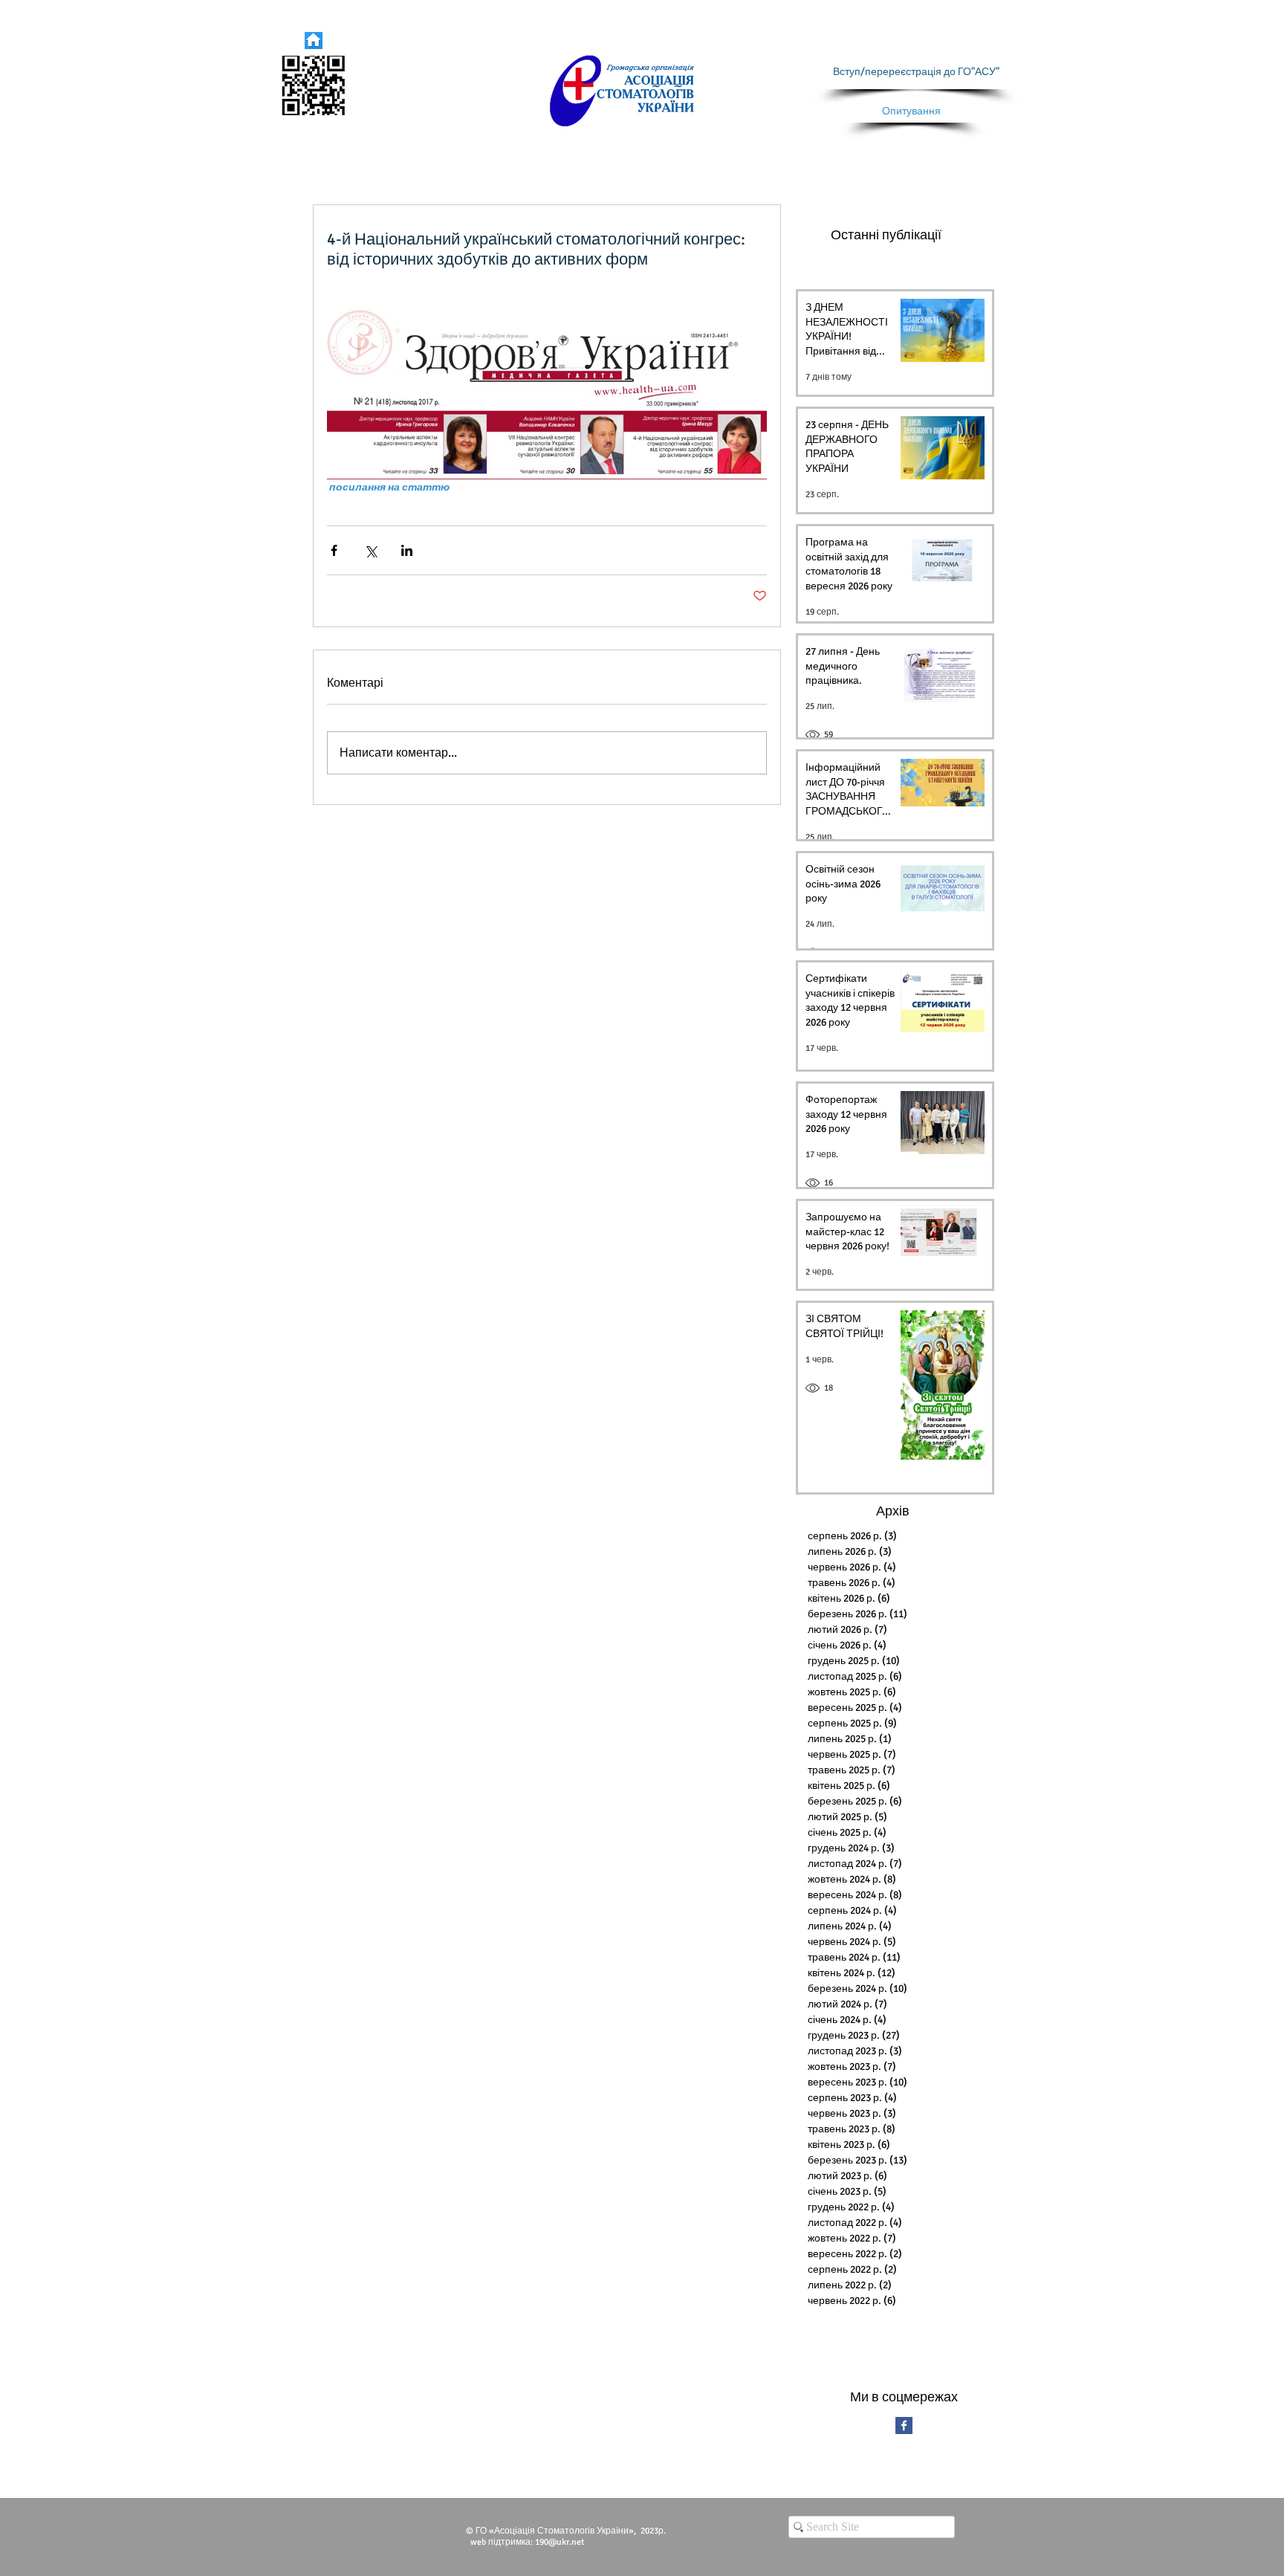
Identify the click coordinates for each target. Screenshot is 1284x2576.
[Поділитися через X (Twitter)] (370, 550)
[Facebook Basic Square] (904, 2425)
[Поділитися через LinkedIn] (407, 550)
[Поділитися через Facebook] (334, 550)
